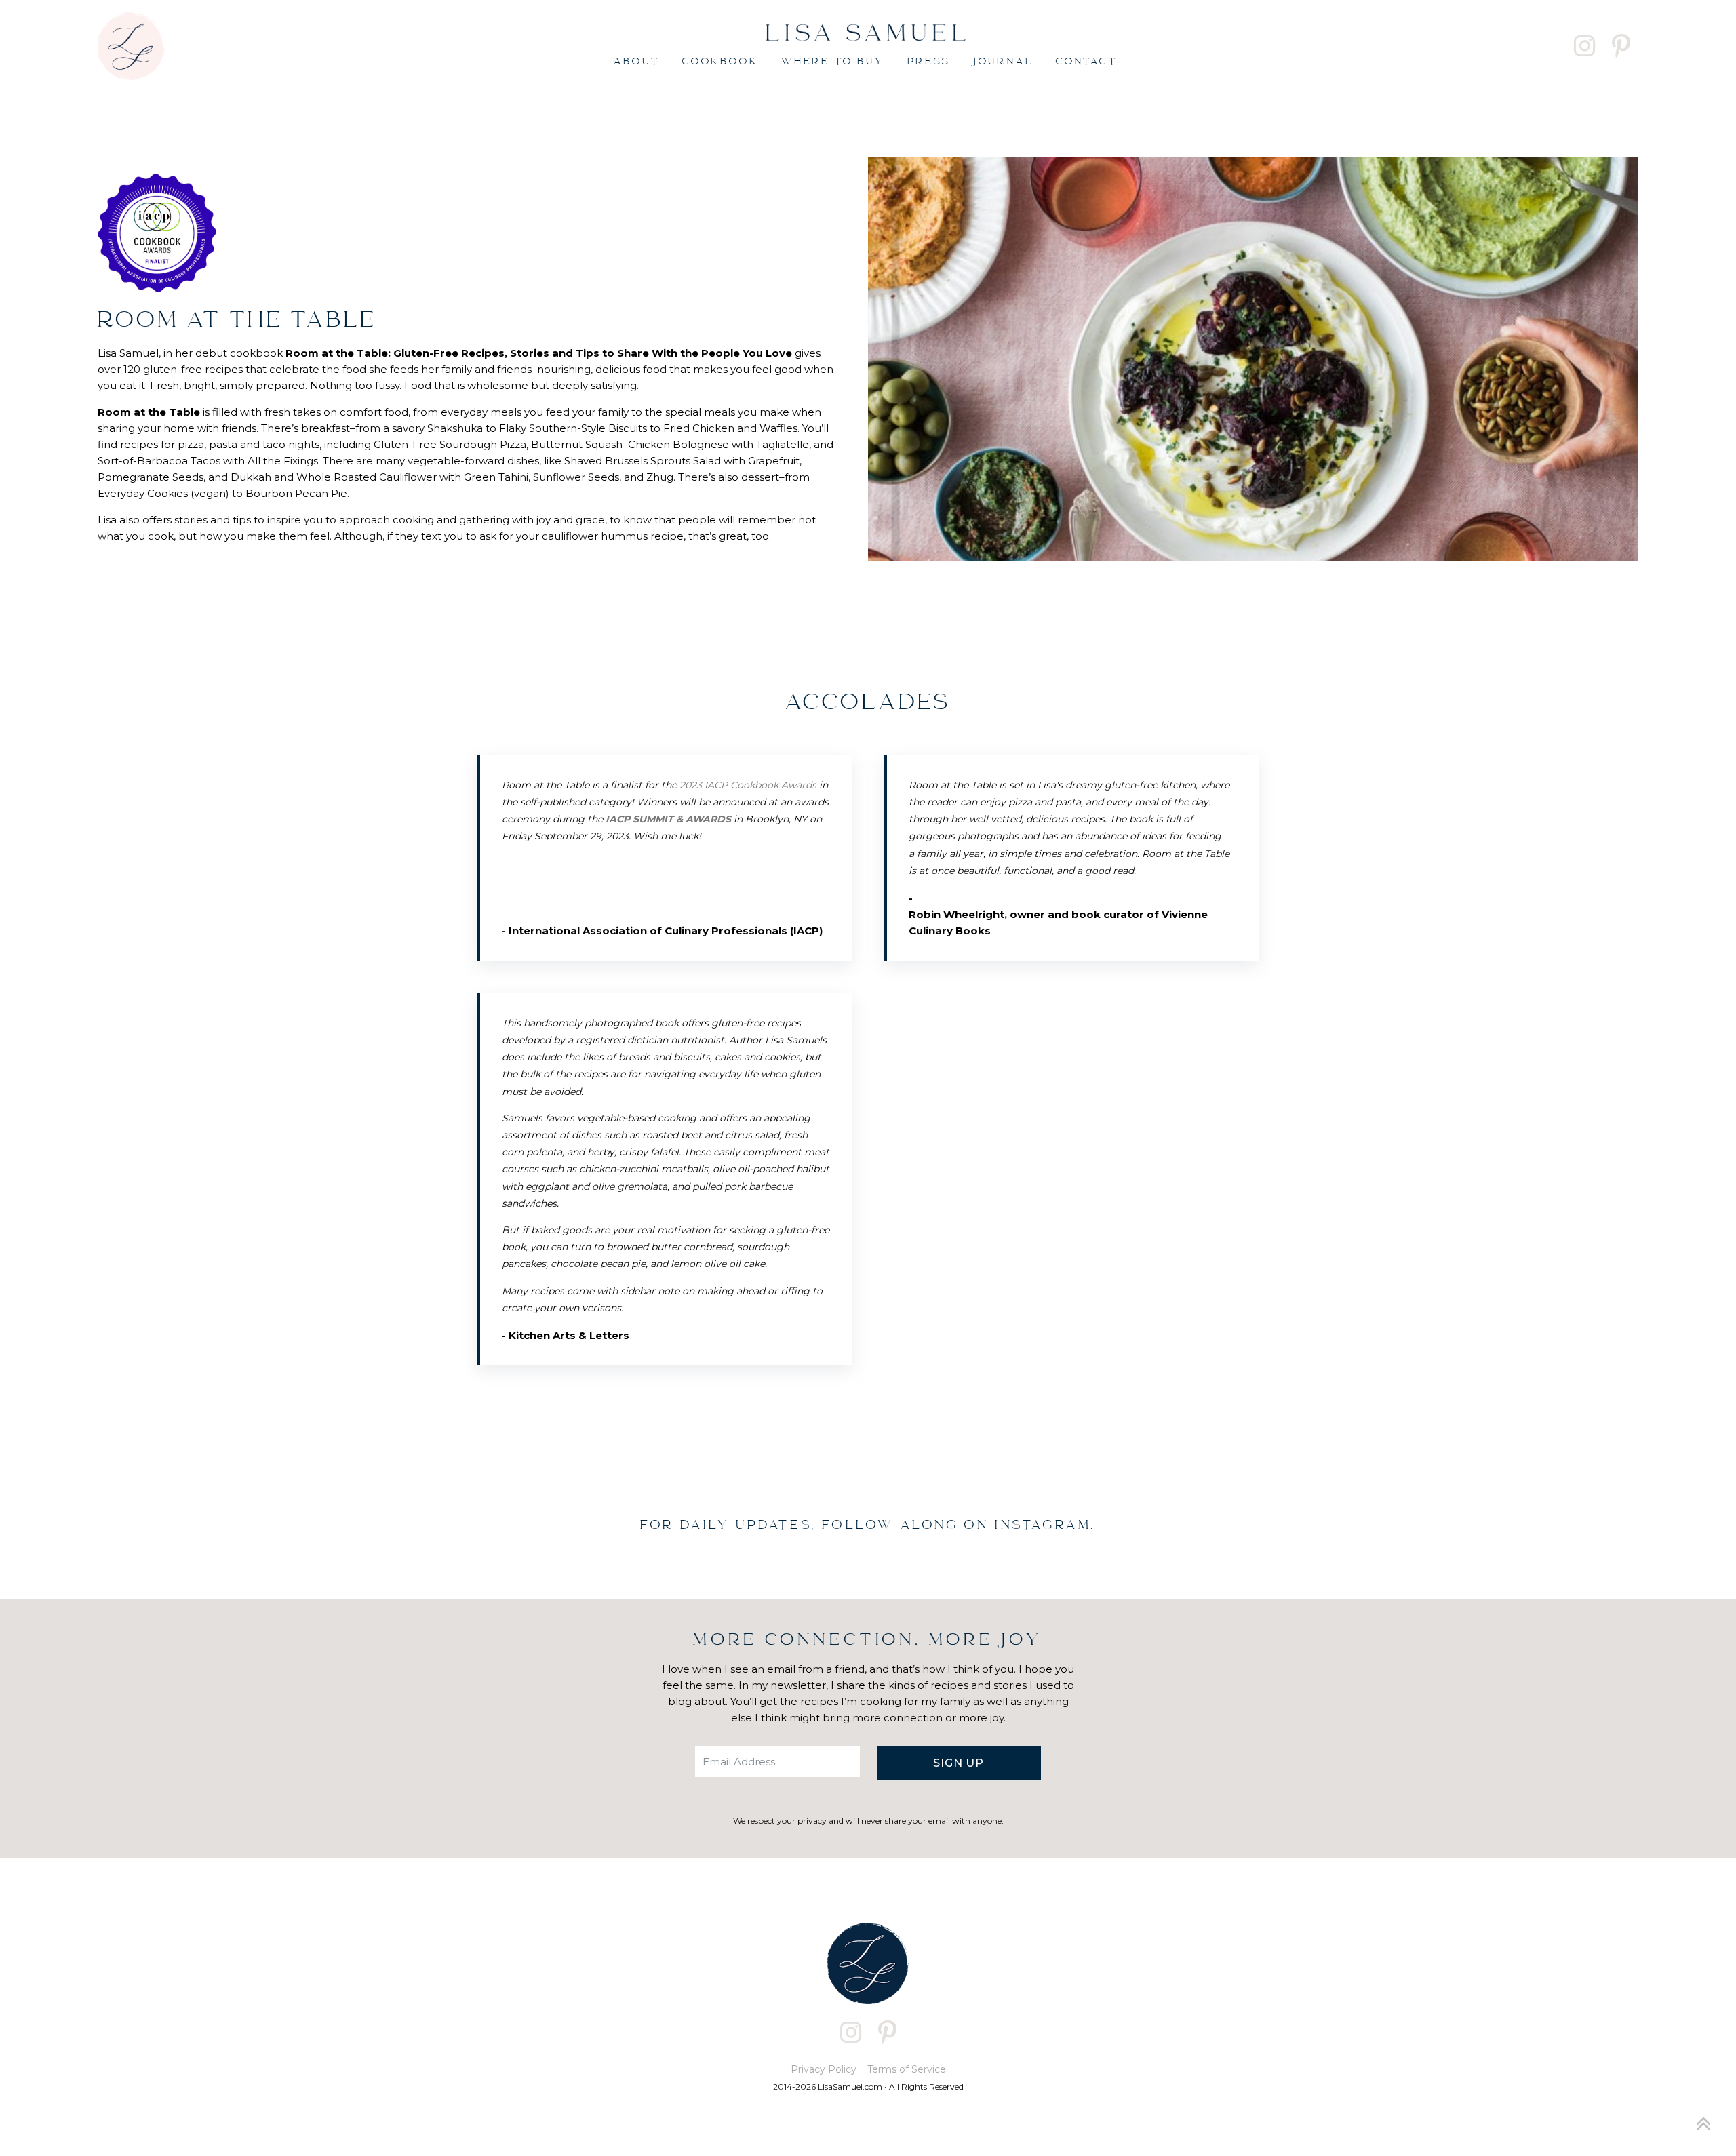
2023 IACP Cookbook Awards (748, 785)
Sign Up (959, 1763)
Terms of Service (907, 2069)
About (636, 62)
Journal (1004, 62)
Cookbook (720, 62)
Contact (1087, 62)
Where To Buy (833, 62)
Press (929, 62)
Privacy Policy (824, 2069)
